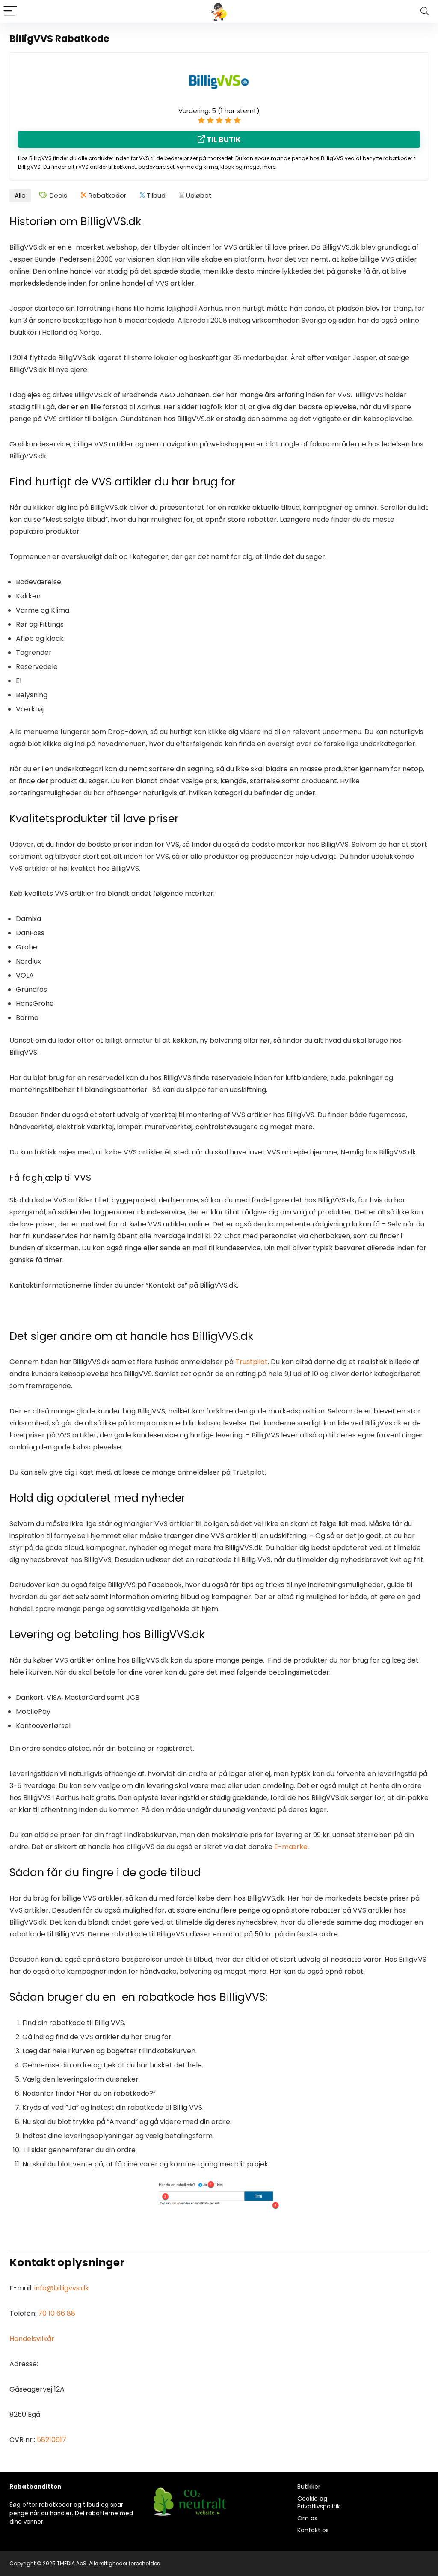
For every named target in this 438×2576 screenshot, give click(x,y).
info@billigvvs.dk (62, 2288)
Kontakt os (313, 2530)
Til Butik (223, 140)
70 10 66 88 (57, 2313)
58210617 (52, 2440)
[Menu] (10, 11)
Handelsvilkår (32, 2339)
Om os (307, 2518)
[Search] (425, 11)
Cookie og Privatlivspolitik (319, 2502)
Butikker (309, 2487)
